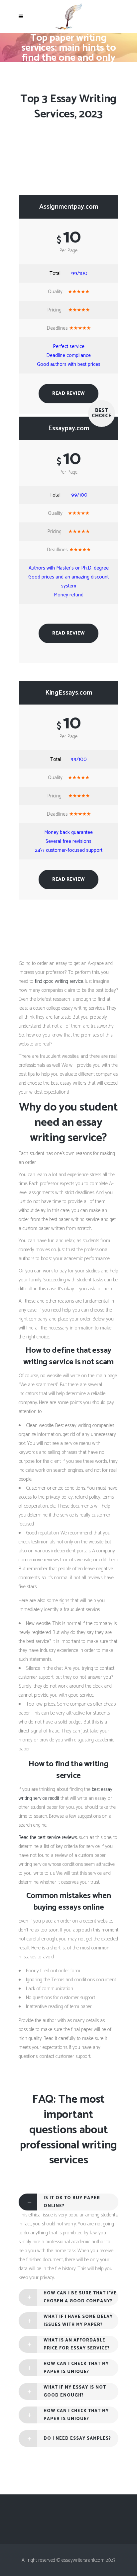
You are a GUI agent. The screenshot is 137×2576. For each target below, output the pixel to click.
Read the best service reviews (48, 1837)
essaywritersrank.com (68, 68)
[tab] (68, 2202)
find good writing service (59, 981)
